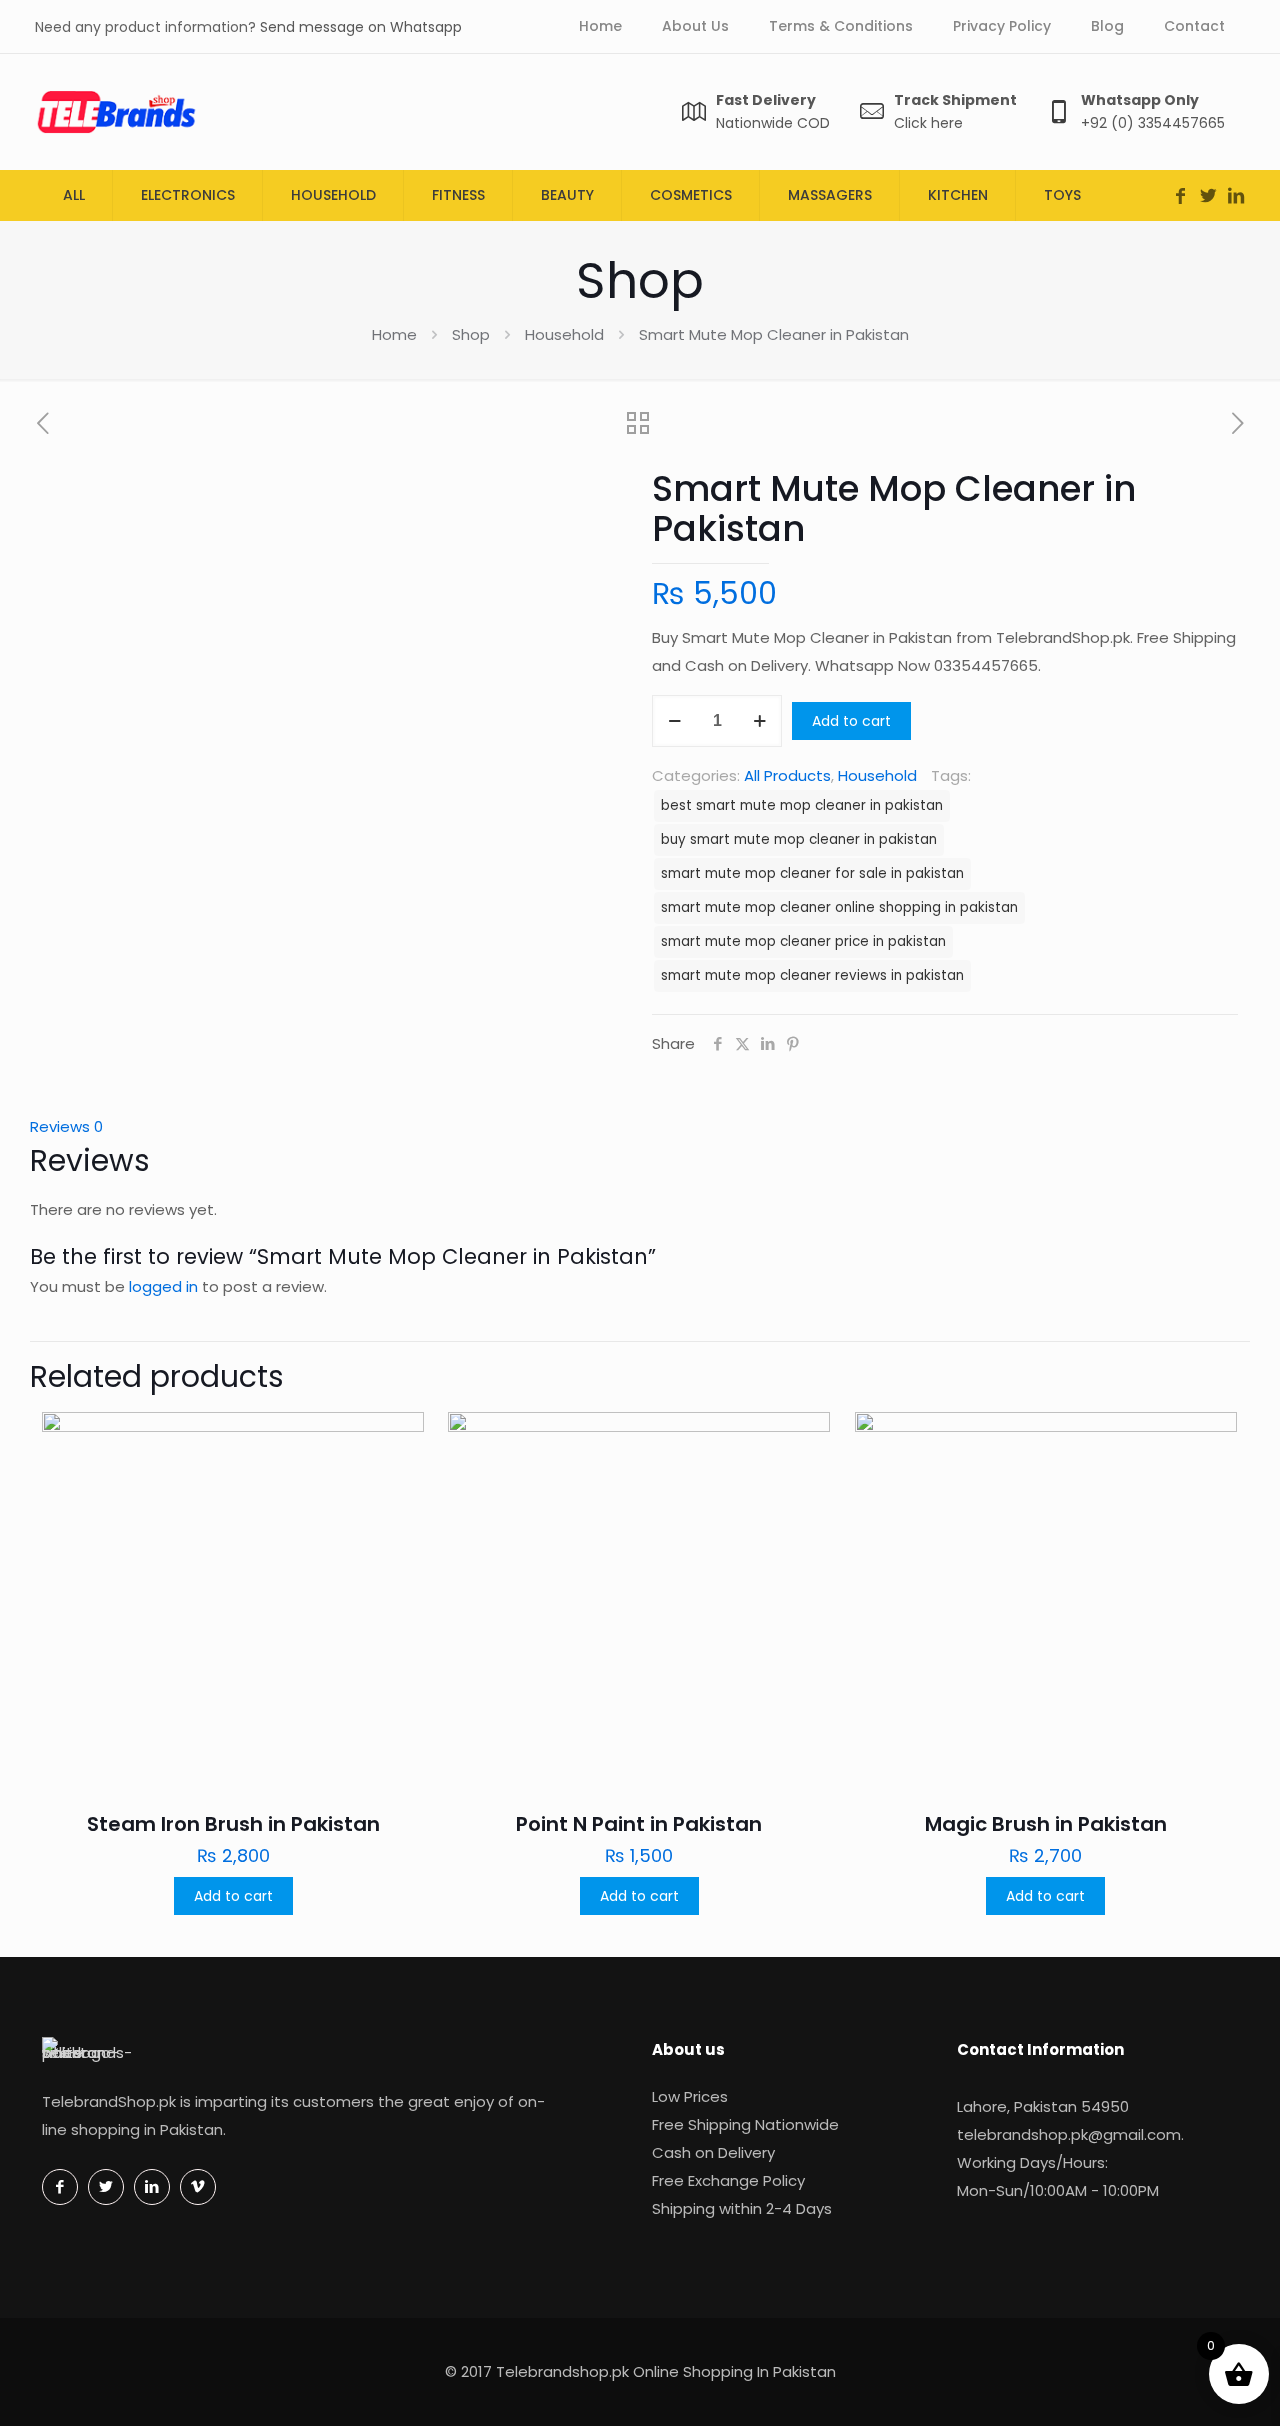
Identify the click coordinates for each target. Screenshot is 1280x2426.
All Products (787, 775)
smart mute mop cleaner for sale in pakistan (812, 873)
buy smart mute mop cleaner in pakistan (799, 839)
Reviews (66, 1126)
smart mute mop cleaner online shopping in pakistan (839, 907)
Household (564, 334)
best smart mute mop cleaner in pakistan (802, 805)
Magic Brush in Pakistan (1046, 1824)
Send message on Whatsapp (361, 27)
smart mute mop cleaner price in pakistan (803, 941)
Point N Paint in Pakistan (639, 1824)
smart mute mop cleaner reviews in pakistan (812, 975)
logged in (163, 1286)
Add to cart (851, 721)
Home (394, 334)
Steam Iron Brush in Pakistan (233, 1824)
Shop (471, 334)
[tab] (640, 1127)
